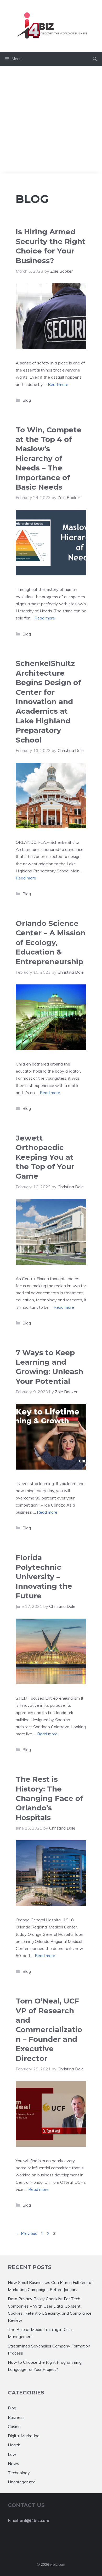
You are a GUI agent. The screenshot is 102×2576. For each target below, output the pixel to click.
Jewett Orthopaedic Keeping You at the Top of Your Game (45, 1157)
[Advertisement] (51, 120)
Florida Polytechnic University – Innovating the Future (44, 1577)
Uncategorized (22, 2482)
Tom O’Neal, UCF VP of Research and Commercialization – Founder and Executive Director (49, 2029)
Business (16, 2417)
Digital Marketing (24, 2436)
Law (12, 2454)
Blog (27, 400)
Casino (14, 2426)
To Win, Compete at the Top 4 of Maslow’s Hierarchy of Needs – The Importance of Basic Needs (49, 458)
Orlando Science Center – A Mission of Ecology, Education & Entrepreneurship (51, 942)
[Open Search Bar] (95, 59)
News (13, 2463)
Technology (19, 2473)
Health (14, 2445)
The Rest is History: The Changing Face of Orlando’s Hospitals (49, 1798)
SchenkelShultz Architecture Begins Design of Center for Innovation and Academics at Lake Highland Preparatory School (48, 701)
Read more (58, 384)
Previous (26, 2233)
